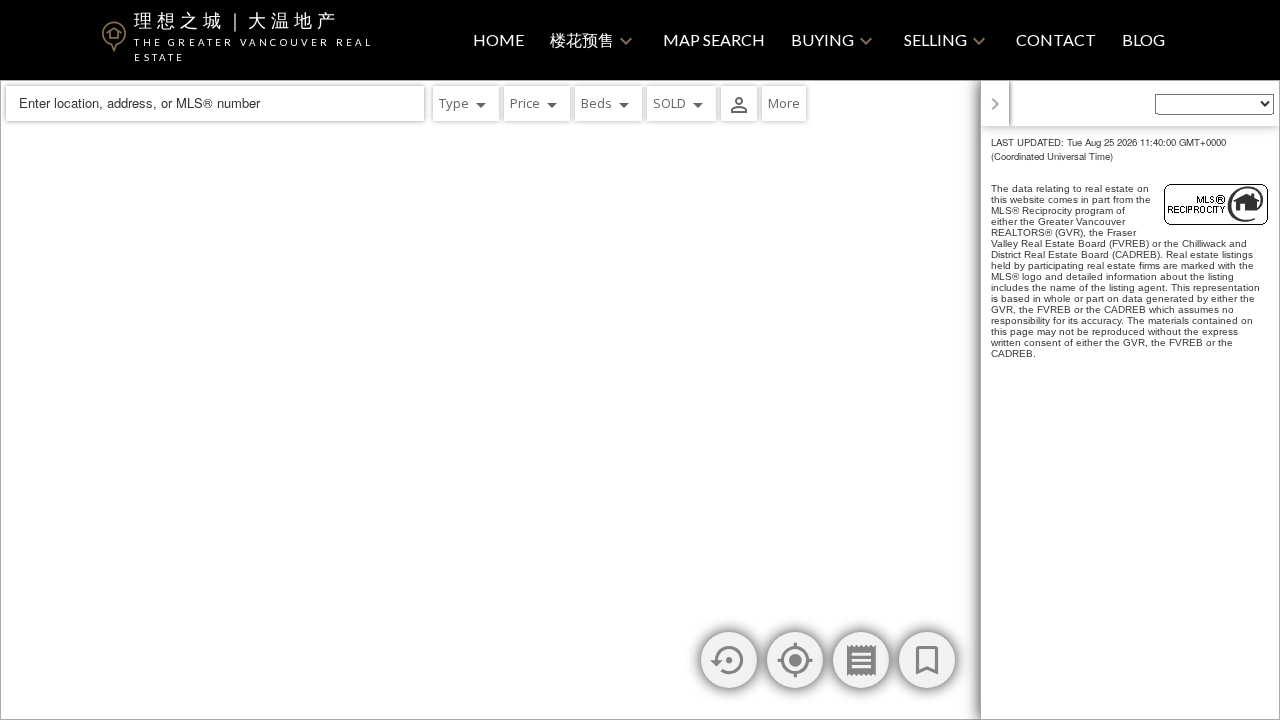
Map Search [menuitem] (714, 39)
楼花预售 (582, 39)
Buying (822, 39)
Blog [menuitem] (1143, 39)
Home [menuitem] (498, 39)
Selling (935, 39)
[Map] (640, 400)
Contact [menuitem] (1056, 39)
